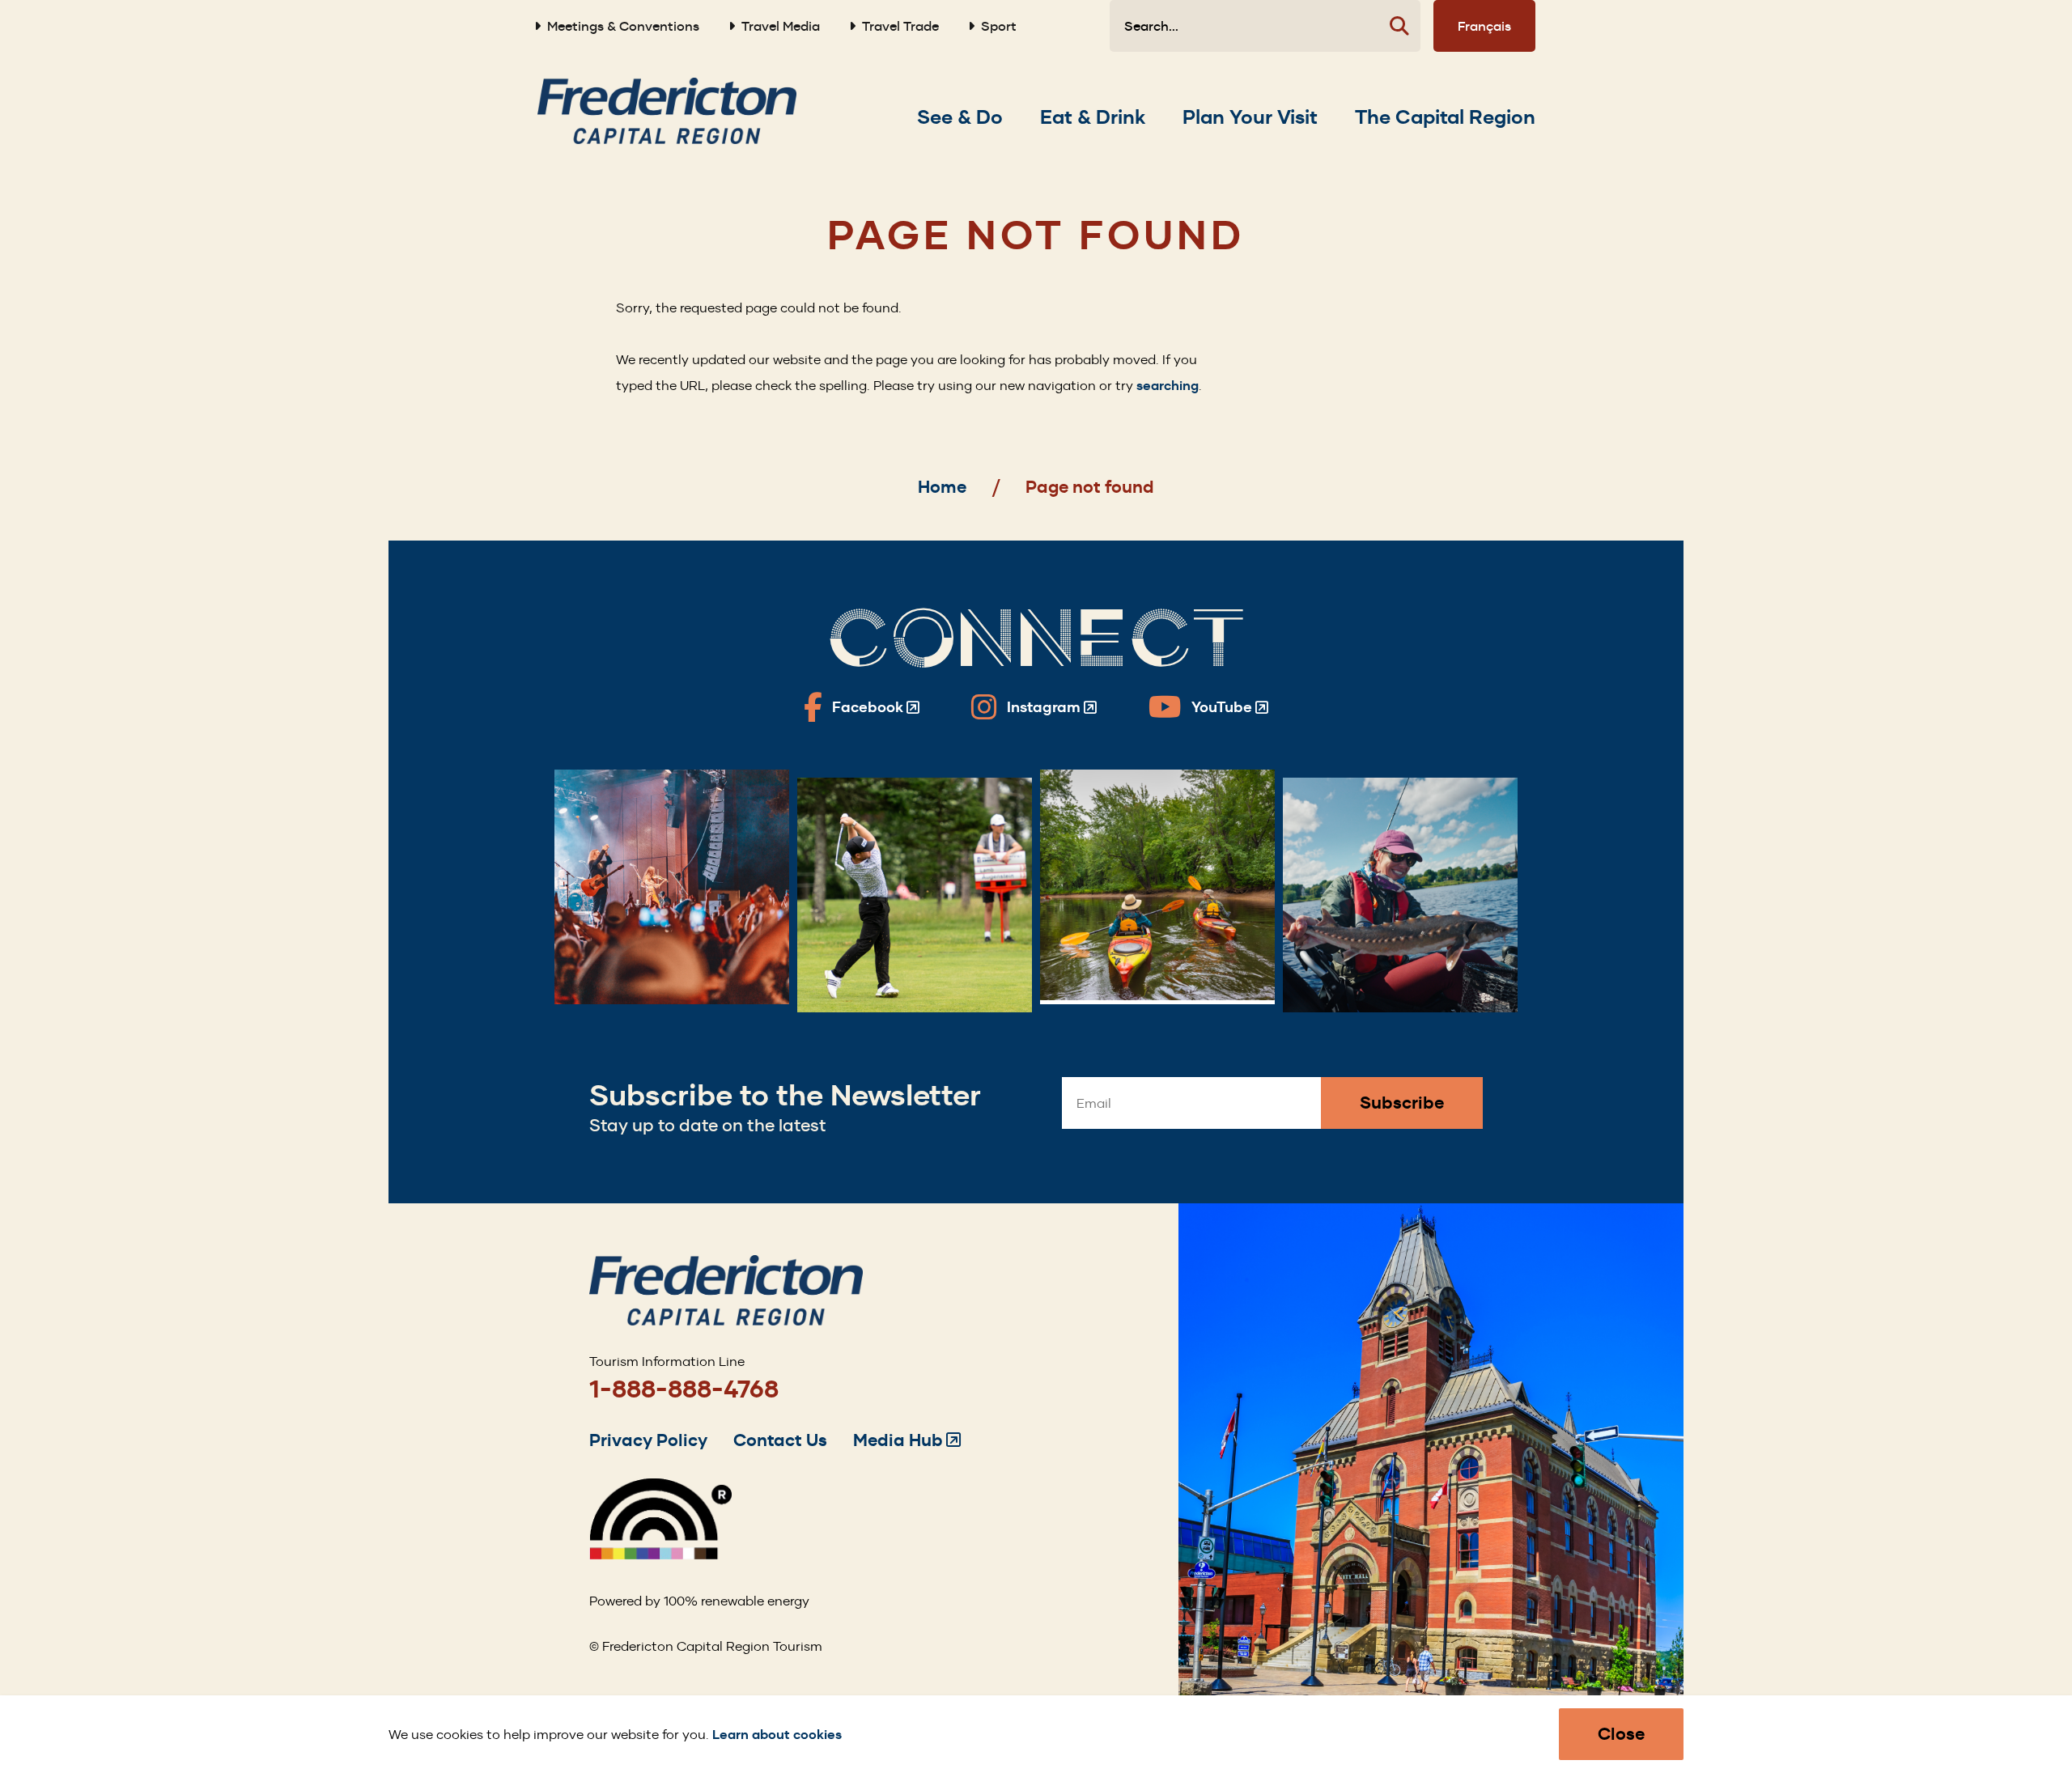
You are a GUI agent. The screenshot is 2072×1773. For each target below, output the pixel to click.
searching (1168, 386)
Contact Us (780, 1440)
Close (1621, 1734)
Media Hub (907, 1440)
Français (1484, 26)
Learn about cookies (777, 1735)
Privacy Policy (648, 1440)
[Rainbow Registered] (660, 1555)
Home (942, 487)
